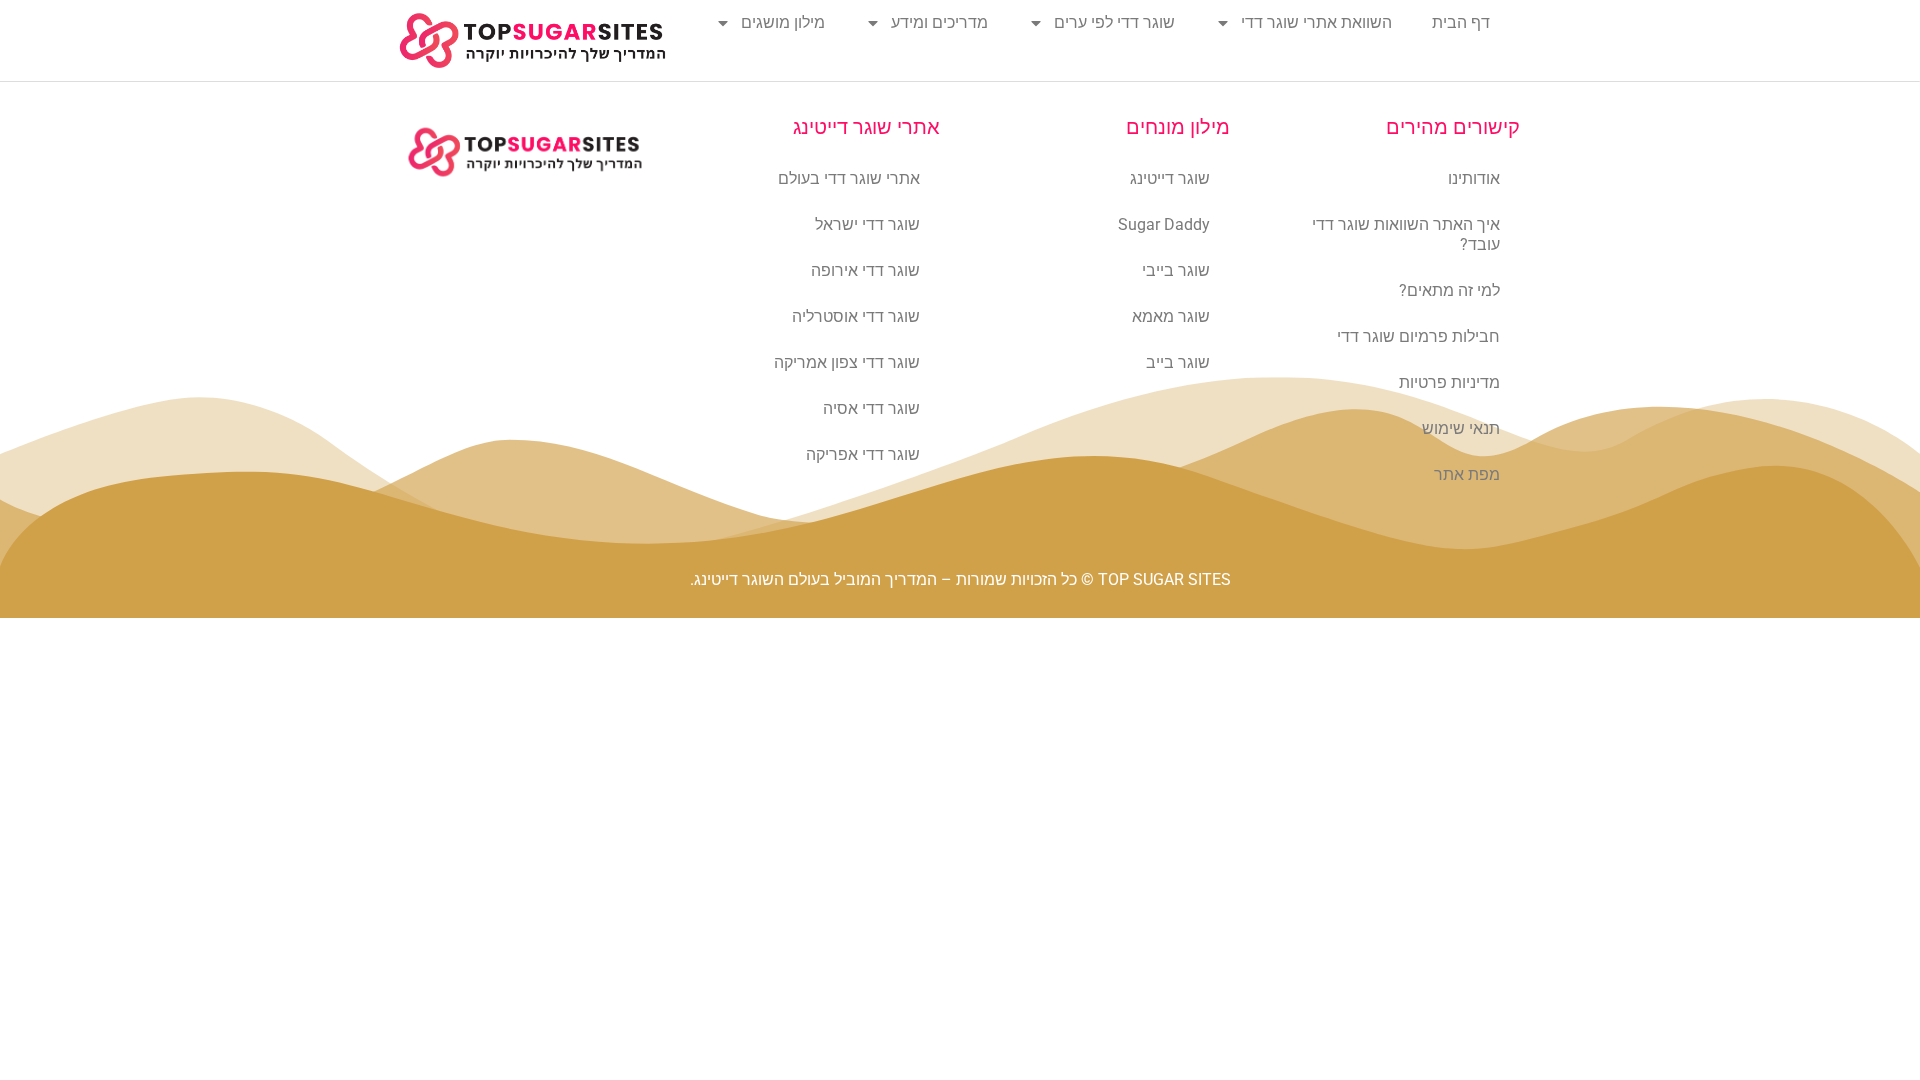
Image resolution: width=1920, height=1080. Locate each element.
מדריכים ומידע (939, 22)
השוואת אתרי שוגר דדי (1316, 22)
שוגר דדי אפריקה (863, 454)
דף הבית (1461, 22)
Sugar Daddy (1164, 224)
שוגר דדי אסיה (871, 408)
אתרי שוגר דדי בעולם (849, 178)
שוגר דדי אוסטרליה (856, 316)
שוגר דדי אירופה (865, 270)
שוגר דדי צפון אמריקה (847, 362)
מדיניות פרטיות (1449, 382)
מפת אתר (1467, 474)
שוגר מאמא (1171, 316)
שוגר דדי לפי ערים (1114, 22)
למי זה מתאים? (1449, 290)
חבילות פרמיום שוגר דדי (1418, 336)
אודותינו (1474, 178)
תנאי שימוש (1461, 428)
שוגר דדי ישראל (867, 224)
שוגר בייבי (1176, 270)
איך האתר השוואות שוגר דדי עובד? (1406, 234)
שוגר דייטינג (1170, 178)
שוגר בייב (1178, 362)
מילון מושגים (783, 22)
